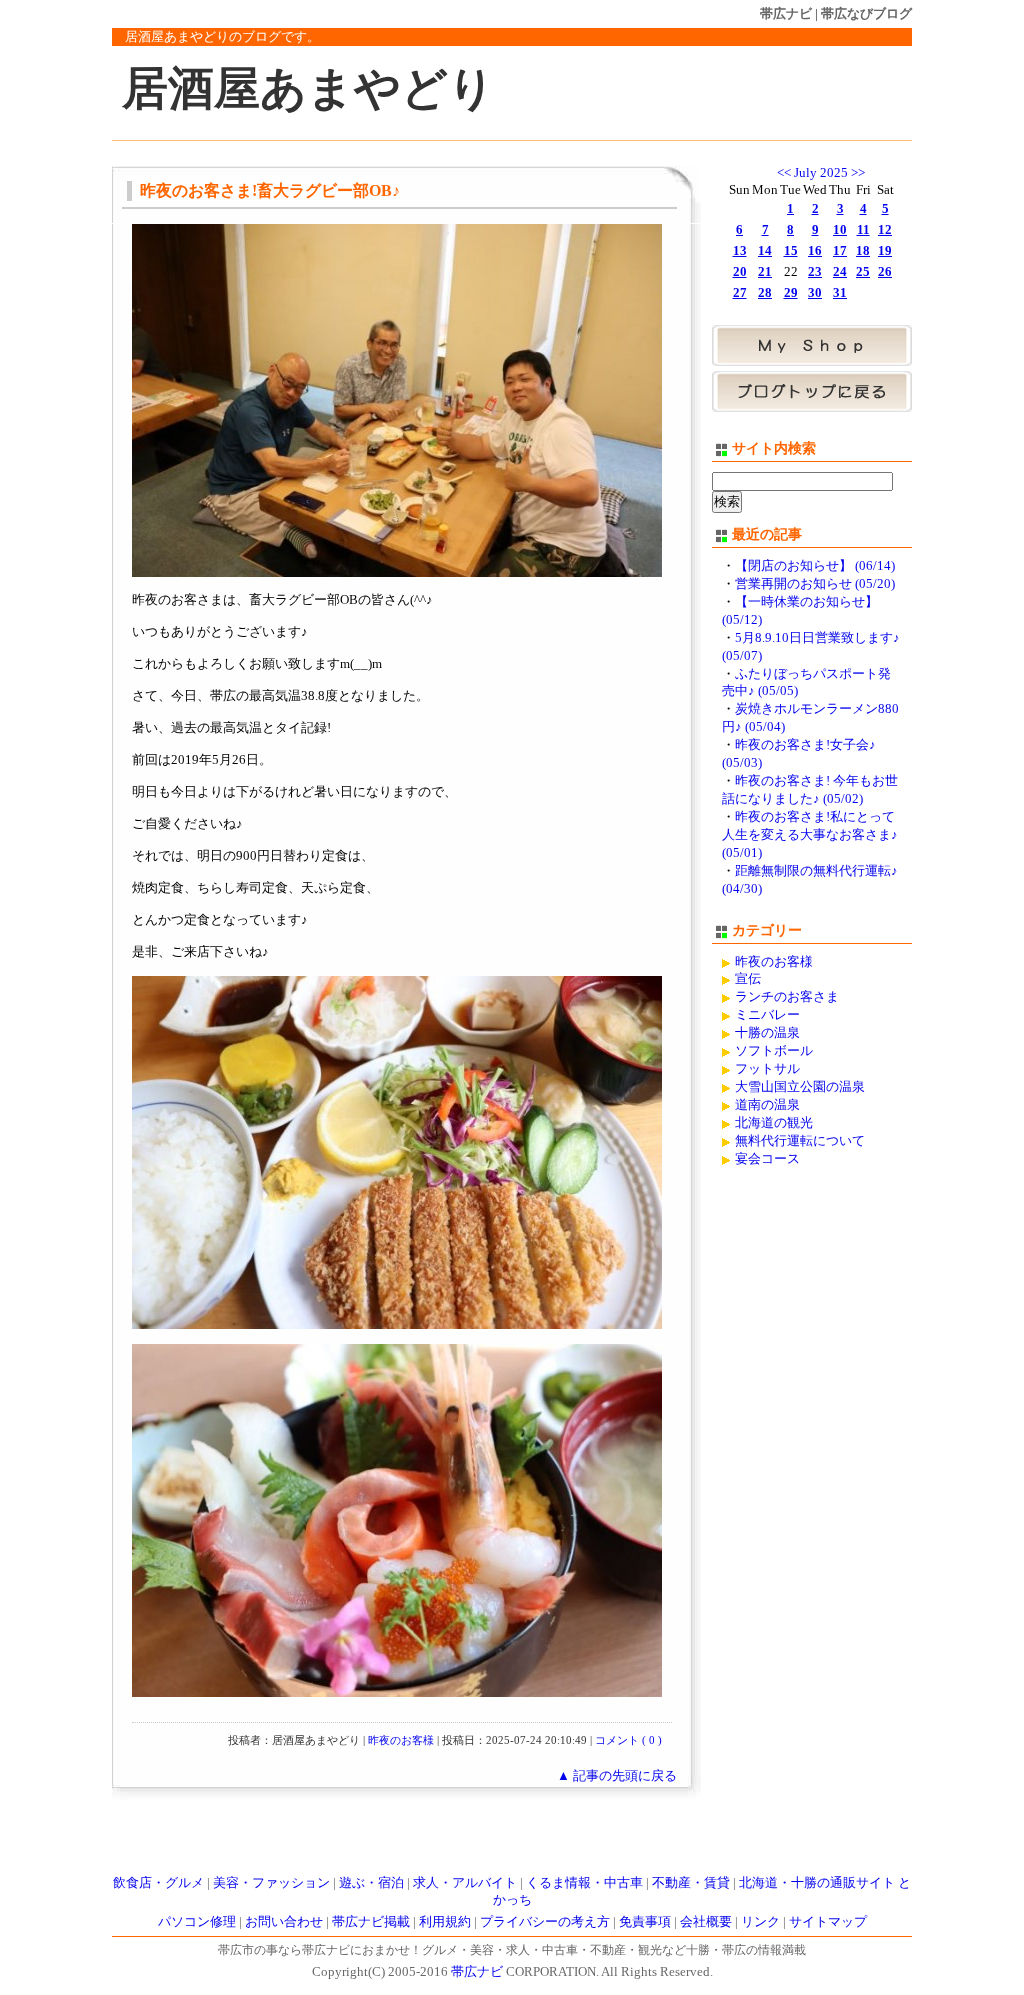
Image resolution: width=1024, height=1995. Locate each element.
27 (740, 293)
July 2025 (821, 173)
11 (863, 230)
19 (885, 251)
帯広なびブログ (866, 13)
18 (863, 251)
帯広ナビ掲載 (371, 1922)
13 (740, 251)
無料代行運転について (800, 1141)
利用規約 (445, 1922)
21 (765, 272)
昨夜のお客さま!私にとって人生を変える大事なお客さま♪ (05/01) (810, 835)
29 (791, 293)
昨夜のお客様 (401, 1740)
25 (863, 272)
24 (840, 272)
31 (840, 293)
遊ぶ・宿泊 (371, 1883)
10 (840, 230)
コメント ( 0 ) (628, 1740)
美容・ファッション (271, 1883)
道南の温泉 (767, 1105)
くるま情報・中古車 (584, 1883)
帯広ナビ (786, 13)
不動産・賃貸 (691, 1883)
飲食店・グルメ (158, 1883)
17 (840, 251)
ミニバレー (767, 1015)
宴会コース (767, 1159)
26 (885, 272)
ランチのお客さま (787, 997)
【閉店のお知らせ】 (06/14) (815, 566)
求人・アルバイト (465, 1883)
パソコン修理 (197, 1922)
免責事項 (645, 1922)
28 (765, 293)
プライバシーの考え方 (545, 1922)
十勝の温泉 (767, 1033)
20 (740, 272)
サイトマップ (828, 1922)
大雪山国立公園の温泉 (800, 1087)
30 (815, 293)
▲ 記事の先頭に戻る (617, 1776)
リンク (760, 1922)
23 (815, 272)
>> (858, 173)
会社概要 (706, 1922)
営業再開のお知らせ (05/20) (815, 584)
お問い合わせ (284, 1922)
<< (784, 173)
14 (765, 251)
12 (885, 230)
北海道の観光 (774, 1123)
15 (791, 251)
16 (815, 251)
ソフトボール (774, 1051)
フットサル (767, 1069)
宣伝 (748, 979)
